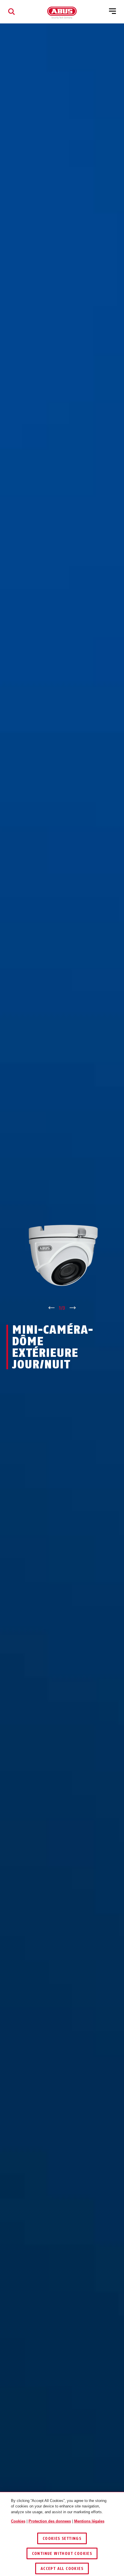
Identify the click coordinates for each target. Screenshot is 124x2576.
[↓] (73, 1308)
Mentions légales (89, 2521)
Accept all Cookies (62, 2569)
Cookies (18, 2521)
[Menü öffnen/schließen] (112, 12)
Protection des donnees (50, 2521)
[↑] (51, 1308)
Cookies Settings (62, 2539)
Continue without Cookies (62, 2554)
